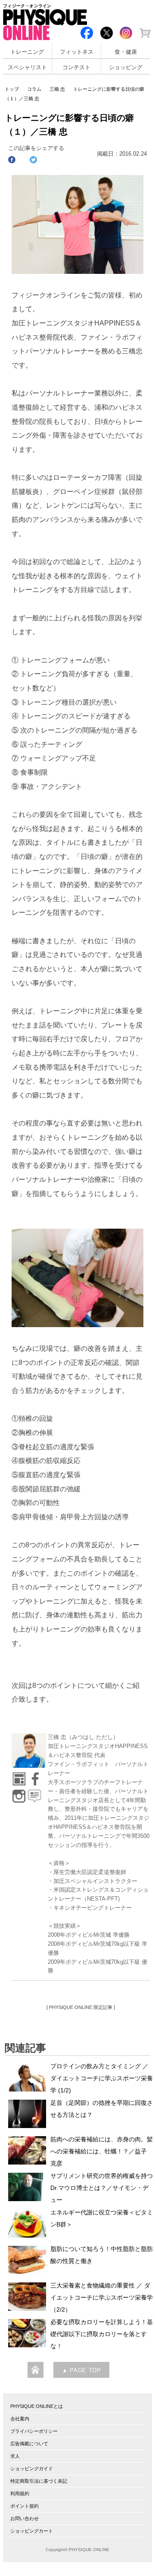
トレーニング (27, 52)
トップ (12, 89)
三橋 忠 (57, 89)
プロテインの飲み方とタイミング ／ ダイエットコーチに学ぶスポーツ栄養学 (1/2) (102, 2078)
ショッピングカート (32, 2531)
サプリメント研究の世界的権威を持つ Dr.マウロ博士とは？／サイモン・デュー (102, 2188)
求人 (15, 2456)
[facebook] (34, 1776)
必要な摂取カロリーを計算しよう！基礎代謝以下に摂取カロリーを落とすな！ (102, 2334)
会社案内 (20, 2419)
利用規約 (20, 2493)
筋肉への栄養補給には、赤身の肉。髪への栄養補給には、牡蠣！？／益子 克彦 (102, 2151)
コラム (34, 89)
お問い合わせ (25, 2518)
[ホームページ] (19, 1776)
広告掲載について (29, 2444)
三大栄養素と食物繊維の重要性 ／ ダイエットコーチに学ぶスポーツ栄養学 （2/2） (102, 2297)
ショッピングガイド (32, 2469)
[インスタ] (19, 1793)
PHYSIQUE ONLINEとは (37, 2406)
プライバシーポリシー (34, 2431)
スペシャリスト (27, 67)
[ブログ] (34, 1793)
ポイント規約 (25, 2506)
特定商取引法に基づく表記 (39, 2481)
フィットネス (77, 52)
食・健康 (126, 52)
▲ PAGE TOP (81, 2371)
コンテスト (76, 67)
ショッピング (126, 67)
